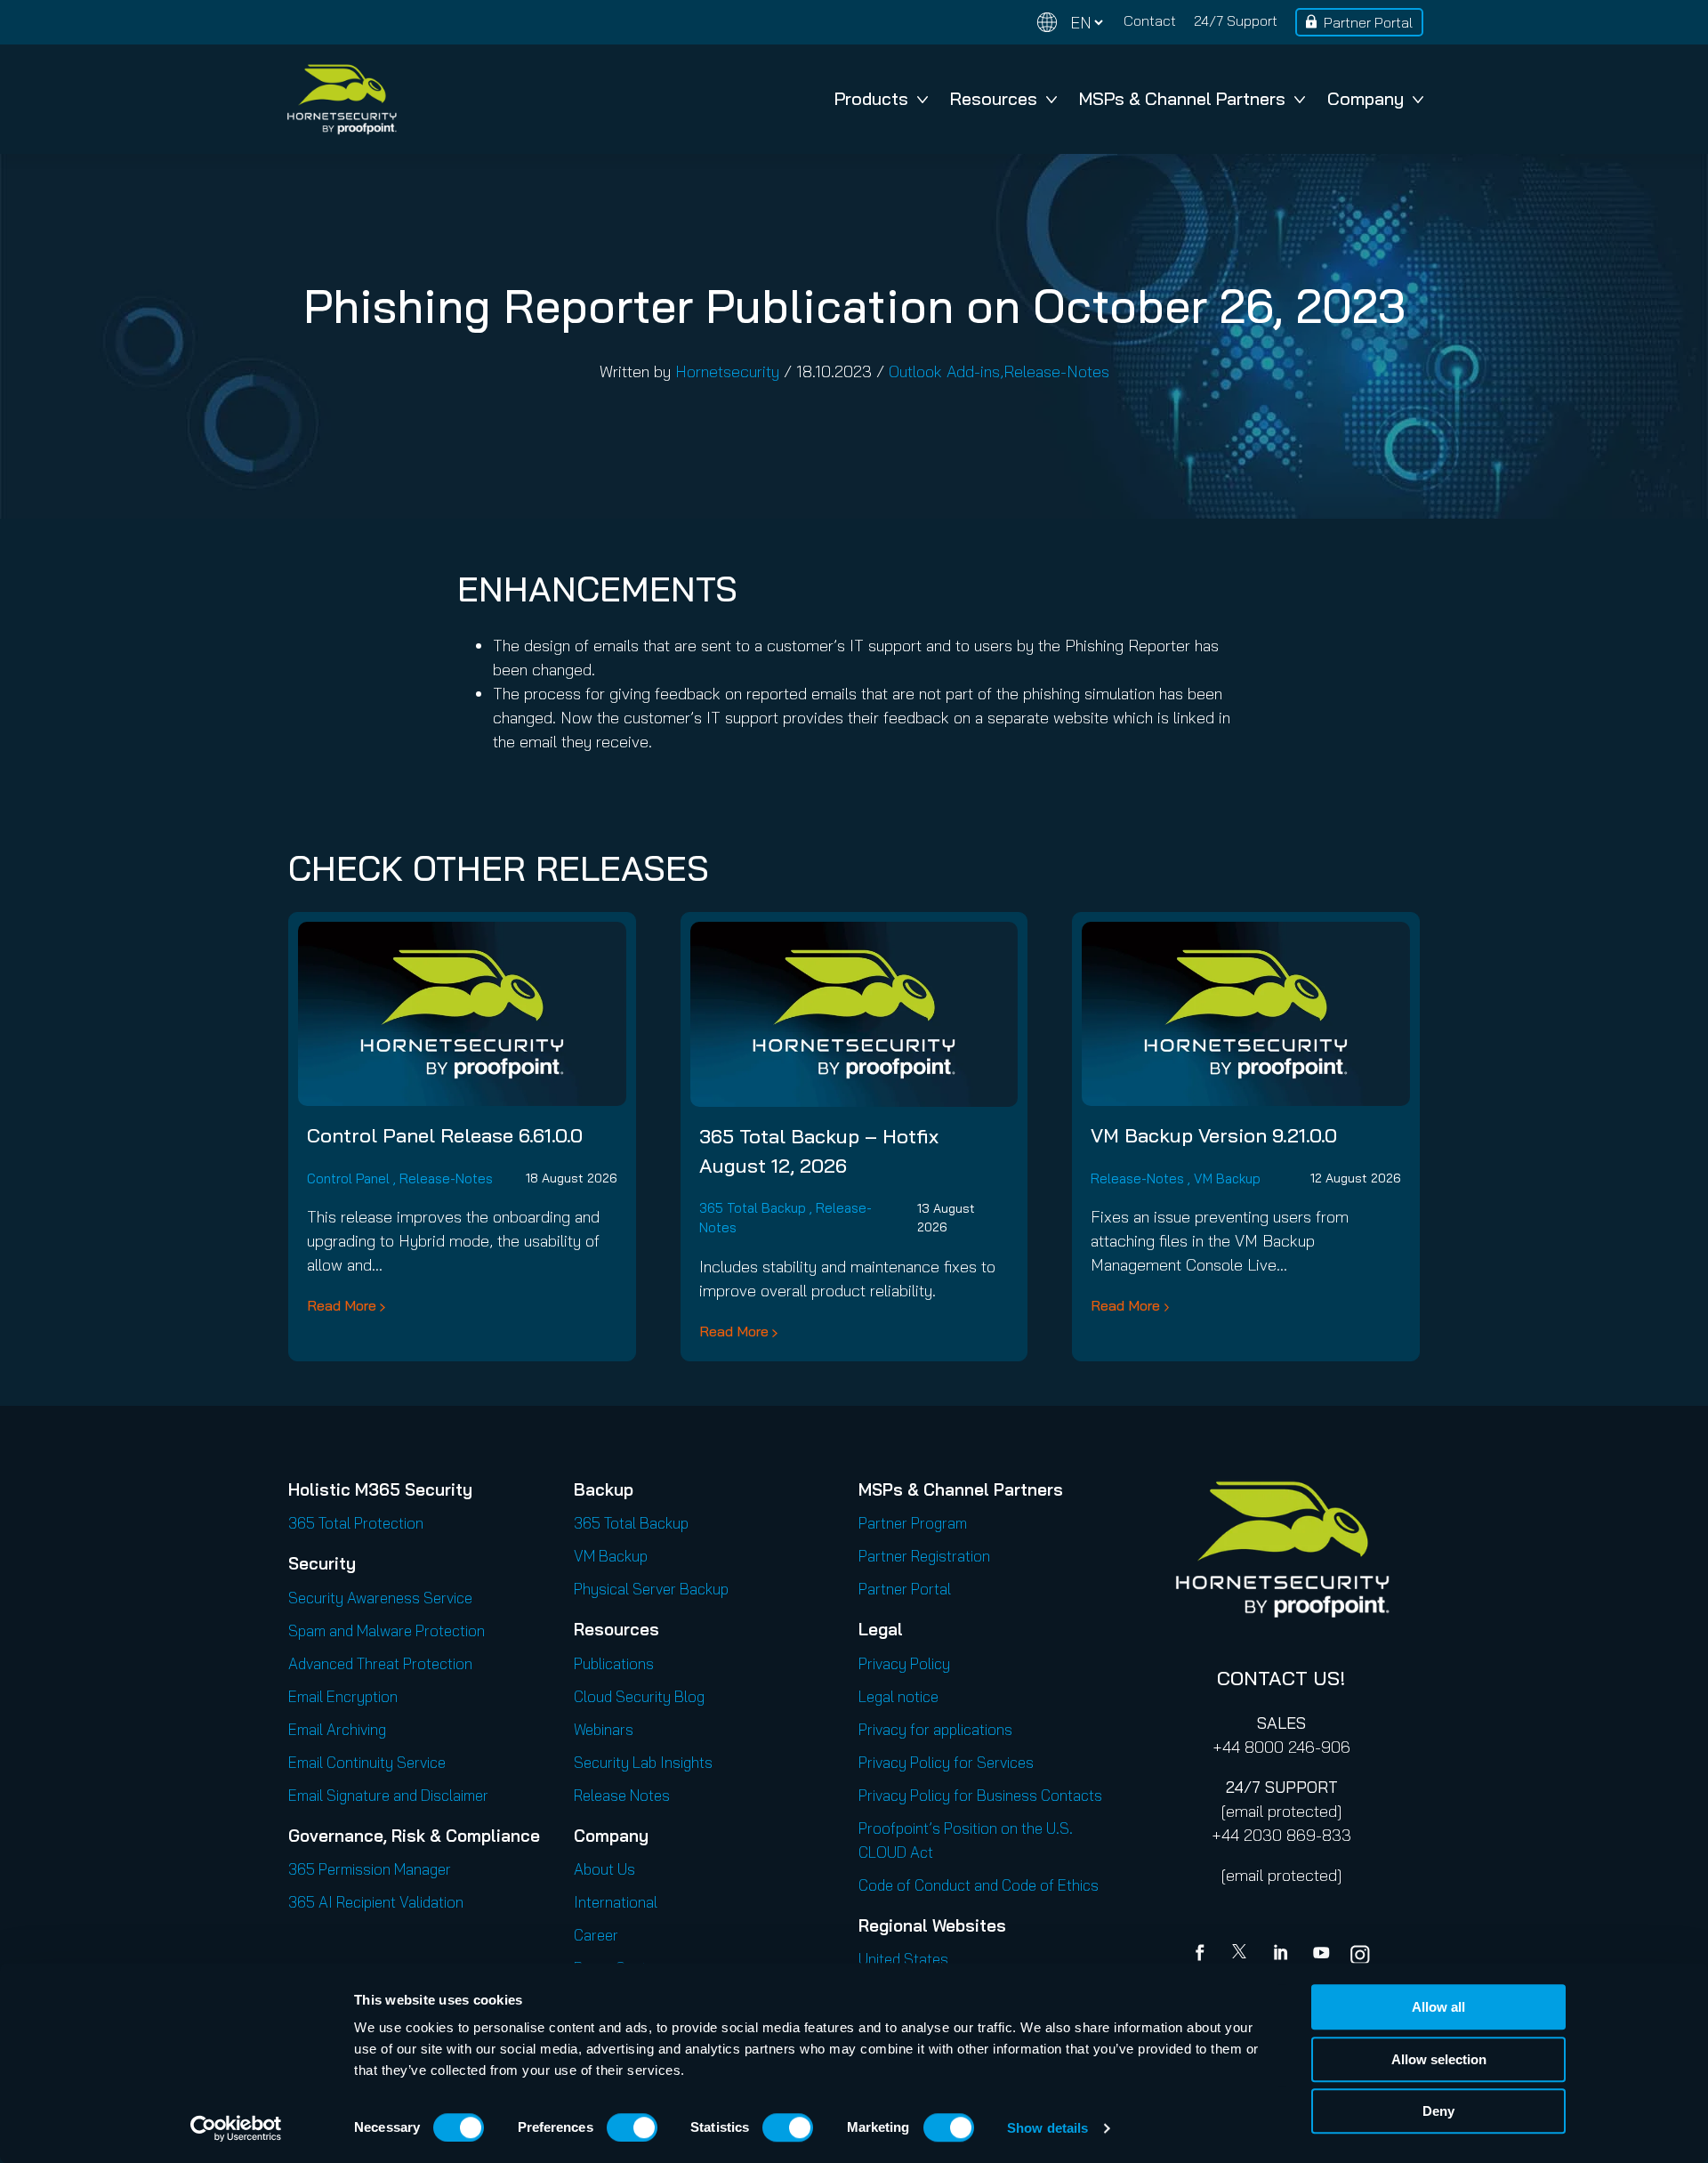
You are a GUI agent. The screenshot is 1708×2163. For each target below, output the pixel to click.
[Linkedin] (1282, 1955)
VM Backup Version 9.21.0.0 (1214, 1135)
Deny (1438, 2111)
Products (871, 98)
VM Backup (1227, 1178)
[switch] (632, 2127)
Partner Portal (1368, 22)
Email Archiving (337, 1729)
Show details (1047, 2128)
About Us (604, 1869)
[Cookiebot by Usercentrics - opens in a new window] (236, 2128)
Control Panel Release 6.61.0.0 (445, 1135)
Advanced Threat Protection (380, 1663)
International (616, 1902)
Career (596, 1935)
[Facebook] (1204, 1955)
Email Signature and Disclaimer (388, 1795)
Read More (342, 1305)
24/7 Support (1236, 20)
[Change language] (1070, 23)
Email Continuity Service (367, 1762)
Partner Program (913, 1523)
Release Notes (622, 1795)
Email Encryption (343, 1696)
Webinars (604, 1729)
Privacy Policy (904, 1663)
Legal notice (898, 1696)
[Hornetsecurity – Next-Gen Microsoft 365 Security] (342, 99)
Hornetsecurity (727, 371)
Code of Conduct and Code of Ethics (979, 1885)
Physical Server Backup (651, 1589)
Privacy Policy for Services (946, 1762)
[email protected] (1281, 1811)
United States (903, 1959)
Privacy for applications (935, 1729)
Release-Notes (1056, 371)
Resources (994, 98)
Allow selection (1439, 2059)
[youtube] (1321, 1955)
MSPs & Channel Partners (1182, 98)
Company (1366, 98)
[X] (1243, 1955)
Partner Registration (924, 1556)
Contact (1150, 20)
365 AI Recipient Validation (376, 1902)
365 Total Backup (753, 1208)
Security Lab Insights (643, 1762)
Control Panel (348, 1178)
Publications (614, 1663)
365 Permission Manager (370, 1869)
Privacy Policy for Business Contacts (980, 1795)
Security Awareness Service (380, 1598)
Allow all (1438, 2007)
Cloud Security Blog (639, 1696)
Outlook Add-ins (944, 371)
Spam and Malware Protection (387, 1630)
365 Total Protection (356, 1523)
